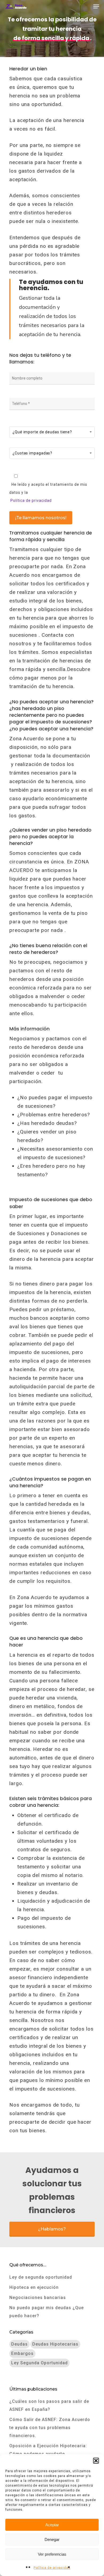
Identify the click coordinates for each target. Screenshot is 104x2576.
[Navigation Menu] (96, 6)
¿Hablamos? (52, 2229)
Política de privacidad (52, 2568)
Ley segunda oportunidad (39, 2363)
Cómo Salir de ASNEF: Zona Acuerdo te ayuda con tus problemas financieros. (50, 2428)
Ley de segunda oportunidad (41, 2277)
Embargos (22, 2353)
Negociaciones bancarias (38, 2298)
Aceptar (52, 2525)
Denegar (52, 2539)
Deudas (19, 2344)
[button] (96, 2461)
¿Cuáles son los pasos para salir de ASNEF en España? (49, 2405)
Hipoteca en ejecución (34, 2287)
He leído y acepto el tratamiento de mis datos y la (48, 492)
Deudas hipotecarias (55, 2344)
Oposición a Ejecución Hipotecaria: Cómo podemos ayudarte (48, 2450)
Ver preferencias (52, 2554)
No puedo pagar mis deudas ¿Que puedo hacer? (47, 2312)
